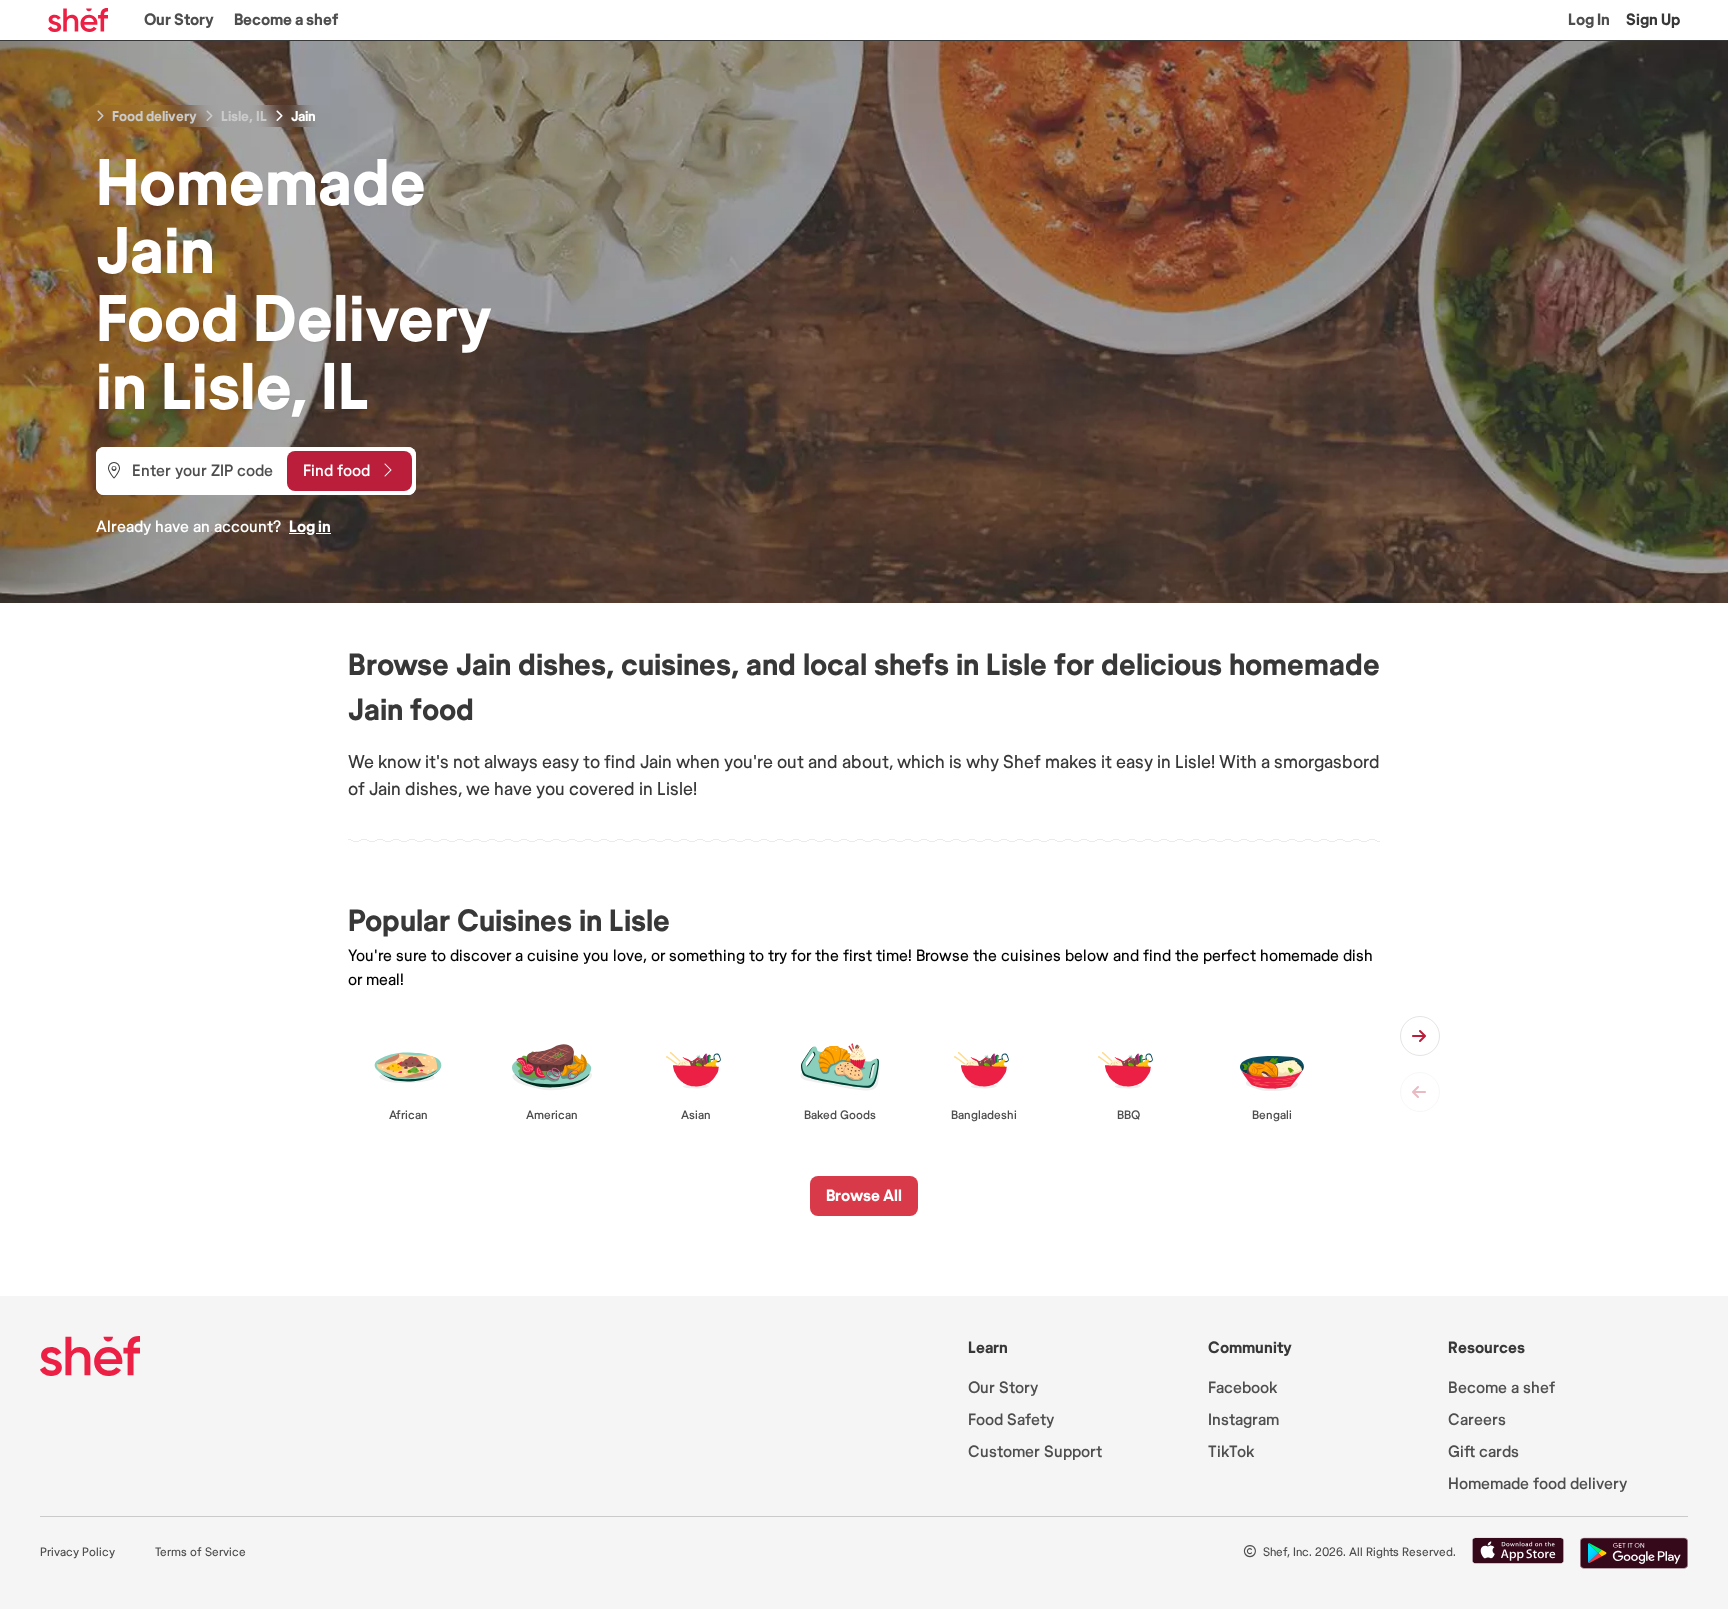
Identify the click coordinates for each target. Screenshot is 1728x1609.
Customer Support (1035, 1452)
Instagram (1243, 1420)
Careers (1477, 1420)
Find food (336, 471)
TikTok (1231, 1452)
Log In (1589, 20)
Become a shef (286, 20)
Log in (310, 527)
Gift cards (1483, 1452)
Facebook (1242, 1388)
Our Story (179, 20)
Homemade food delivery (1537, 1484)
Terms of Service (200, 1552)
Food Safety (1011, 1420)
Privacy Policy (77, 1552)
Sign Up (1653, 20)
